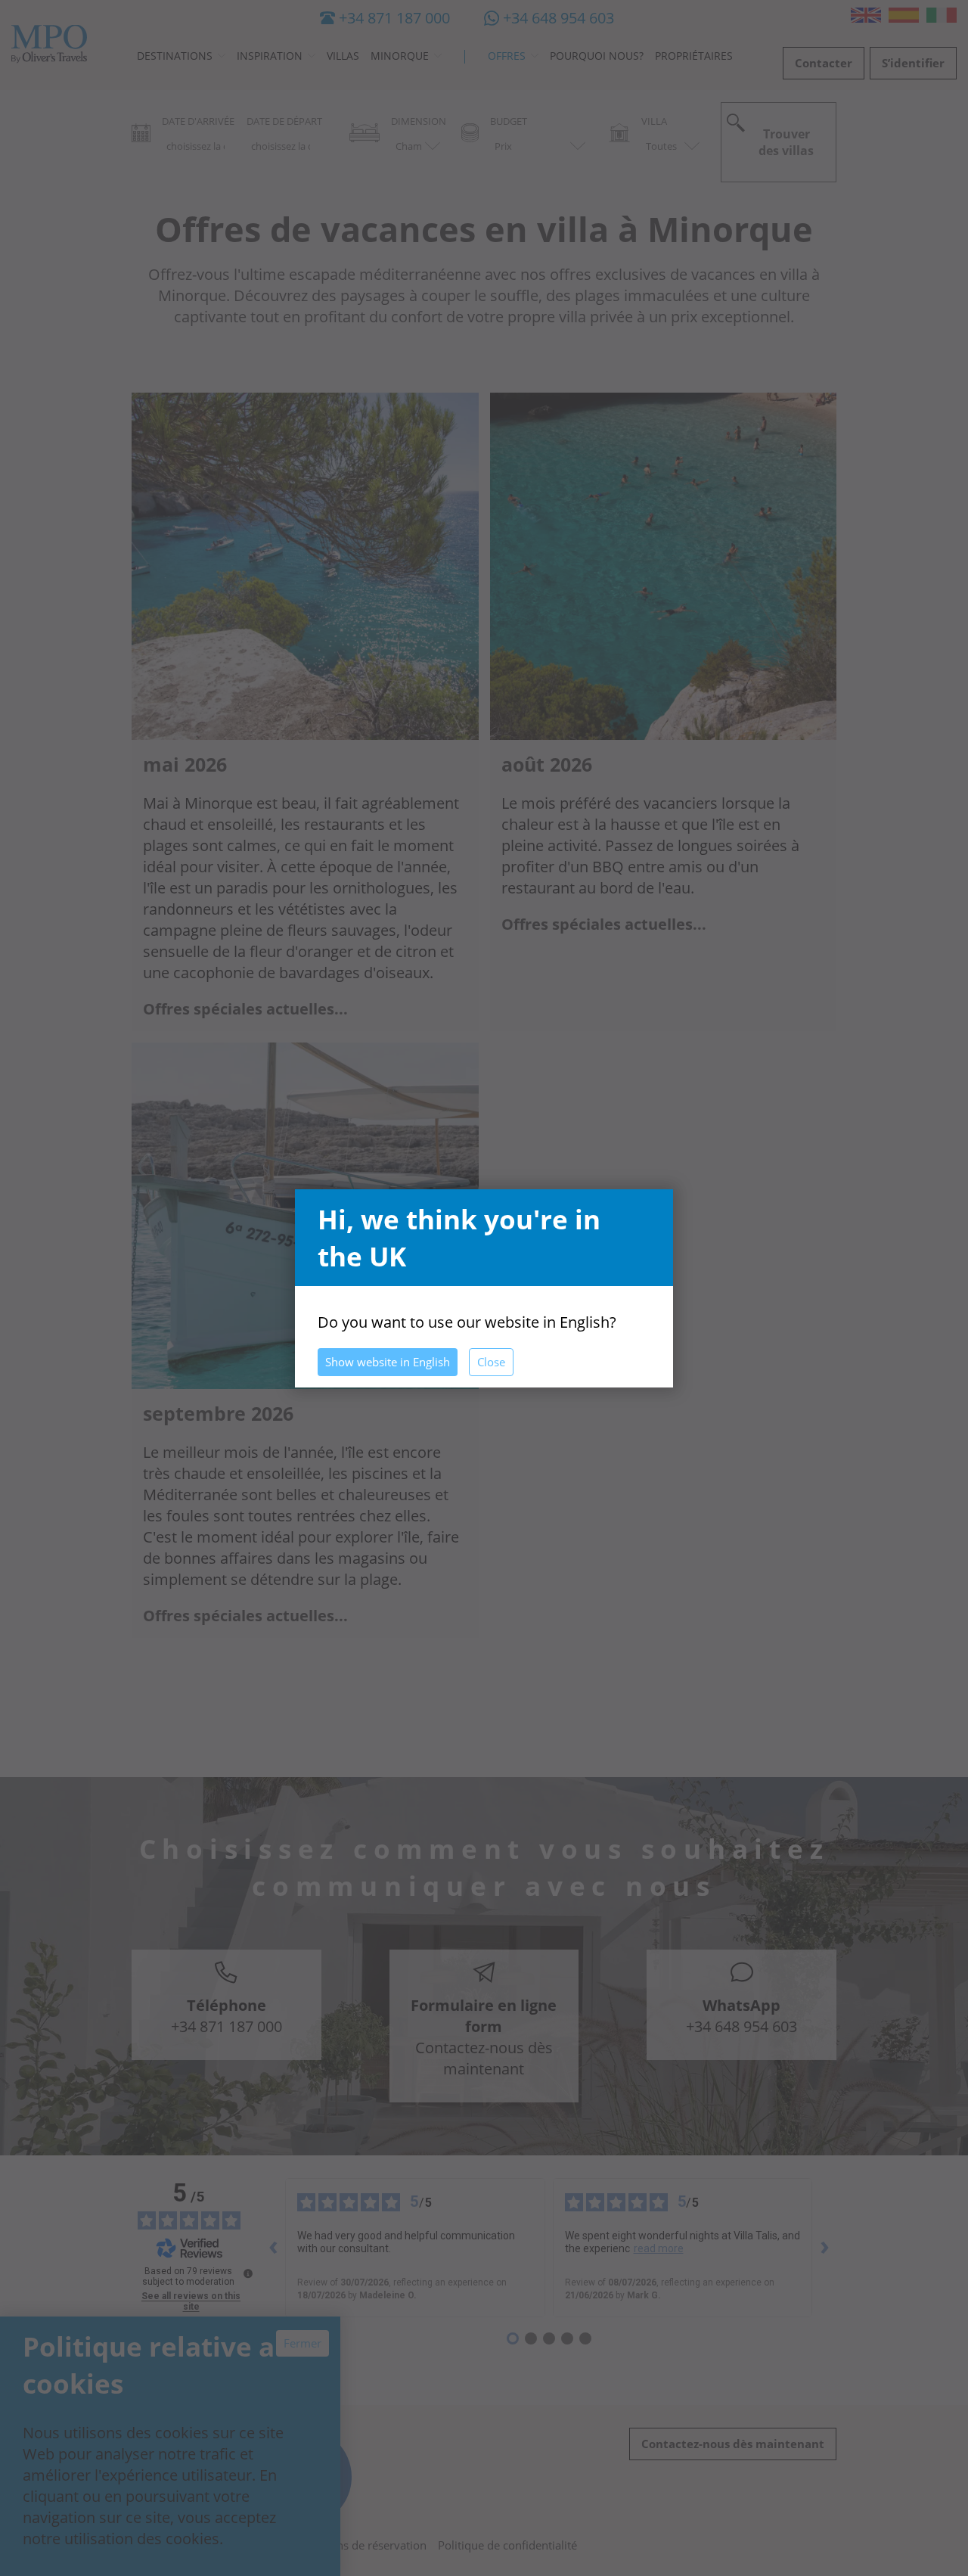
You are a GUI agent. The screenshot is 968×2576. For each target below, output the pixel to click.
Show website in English (388, 1362)
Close (491, 1362)
